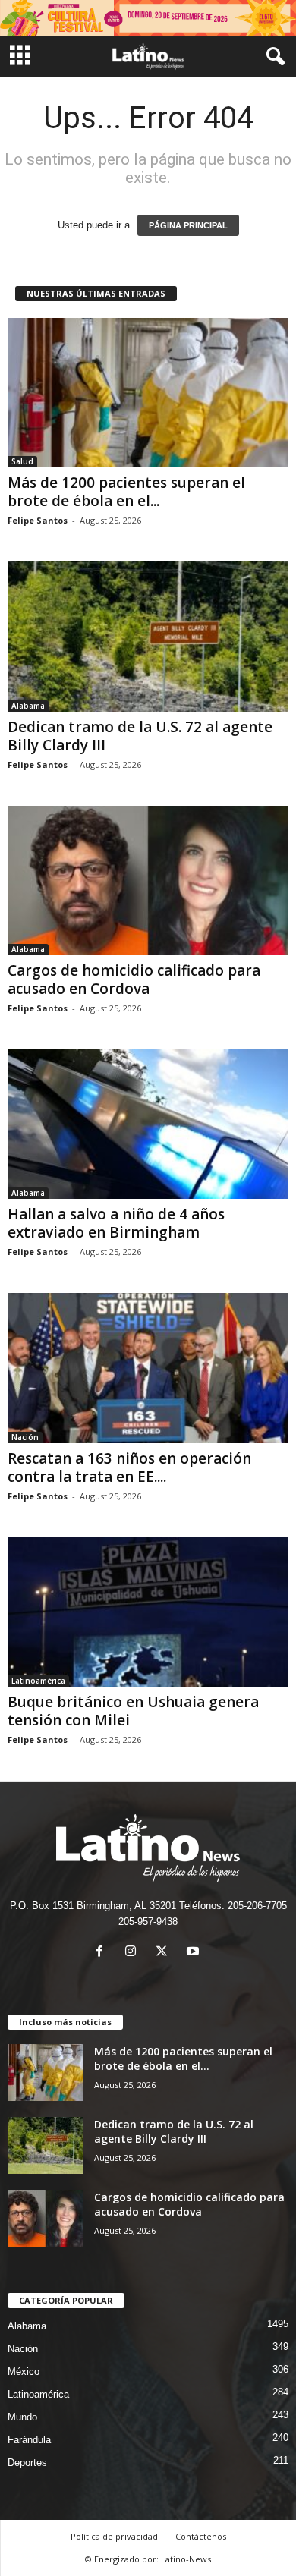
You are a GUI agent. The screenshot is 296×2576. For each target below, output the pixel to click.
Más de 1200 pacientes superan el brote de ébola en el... (126, 492)
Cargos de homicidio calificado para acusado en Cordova (134, 980)
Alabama (28, 706)
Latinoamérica (38, 1681)
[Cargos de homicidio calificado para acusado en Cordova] (148, 881)
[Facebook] (103, 1953)
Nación (25, 1437)
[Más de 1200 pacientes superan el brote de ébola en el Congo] (148, 393)
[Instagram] (134, 1953)
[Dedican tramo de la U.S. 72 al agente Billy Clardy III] (148, 636)
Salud (22, 461)
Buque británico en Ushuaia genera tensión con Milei (133, 1711)
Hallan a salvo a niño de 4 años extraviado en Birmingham (116, 1223)
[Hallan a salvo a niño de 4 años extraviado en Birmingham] (148, 1124)
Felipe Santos (38, 520)
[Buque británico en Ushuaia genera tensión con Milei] (148, 1612)
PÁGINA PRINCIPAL (188, 225)
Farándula (29, 2440)
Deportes (27, 2463)
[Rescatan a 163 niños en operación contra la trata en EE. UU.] (148, 1368)
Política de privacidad (114, 2536)
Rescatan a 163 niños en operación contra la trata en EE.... (129, 1467)
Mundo (22, 2417)
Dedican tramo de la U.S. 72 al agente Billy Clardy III (140, 736)
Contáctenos (201, 2536)
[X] (165, 1953)
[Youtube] (195, 1953)
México (24, 2372)
